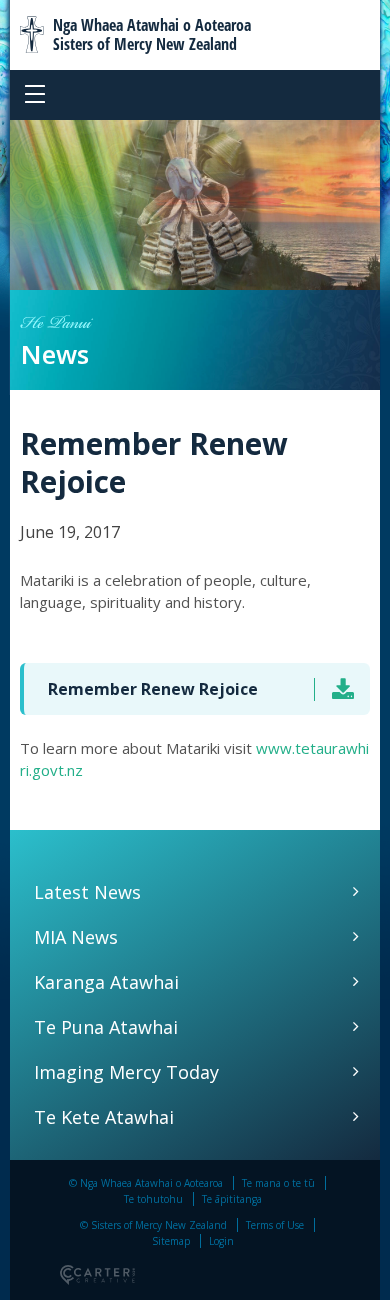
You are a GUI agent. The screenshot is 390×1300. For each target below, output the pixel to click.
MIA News (76, 937)
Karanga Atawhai (106, 982)
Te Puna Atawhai (106, 1027)
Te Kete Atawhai (104, 1117)
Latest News (87, 892)
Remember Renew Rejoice (153, 689)
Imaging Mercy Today (126, 1072)
